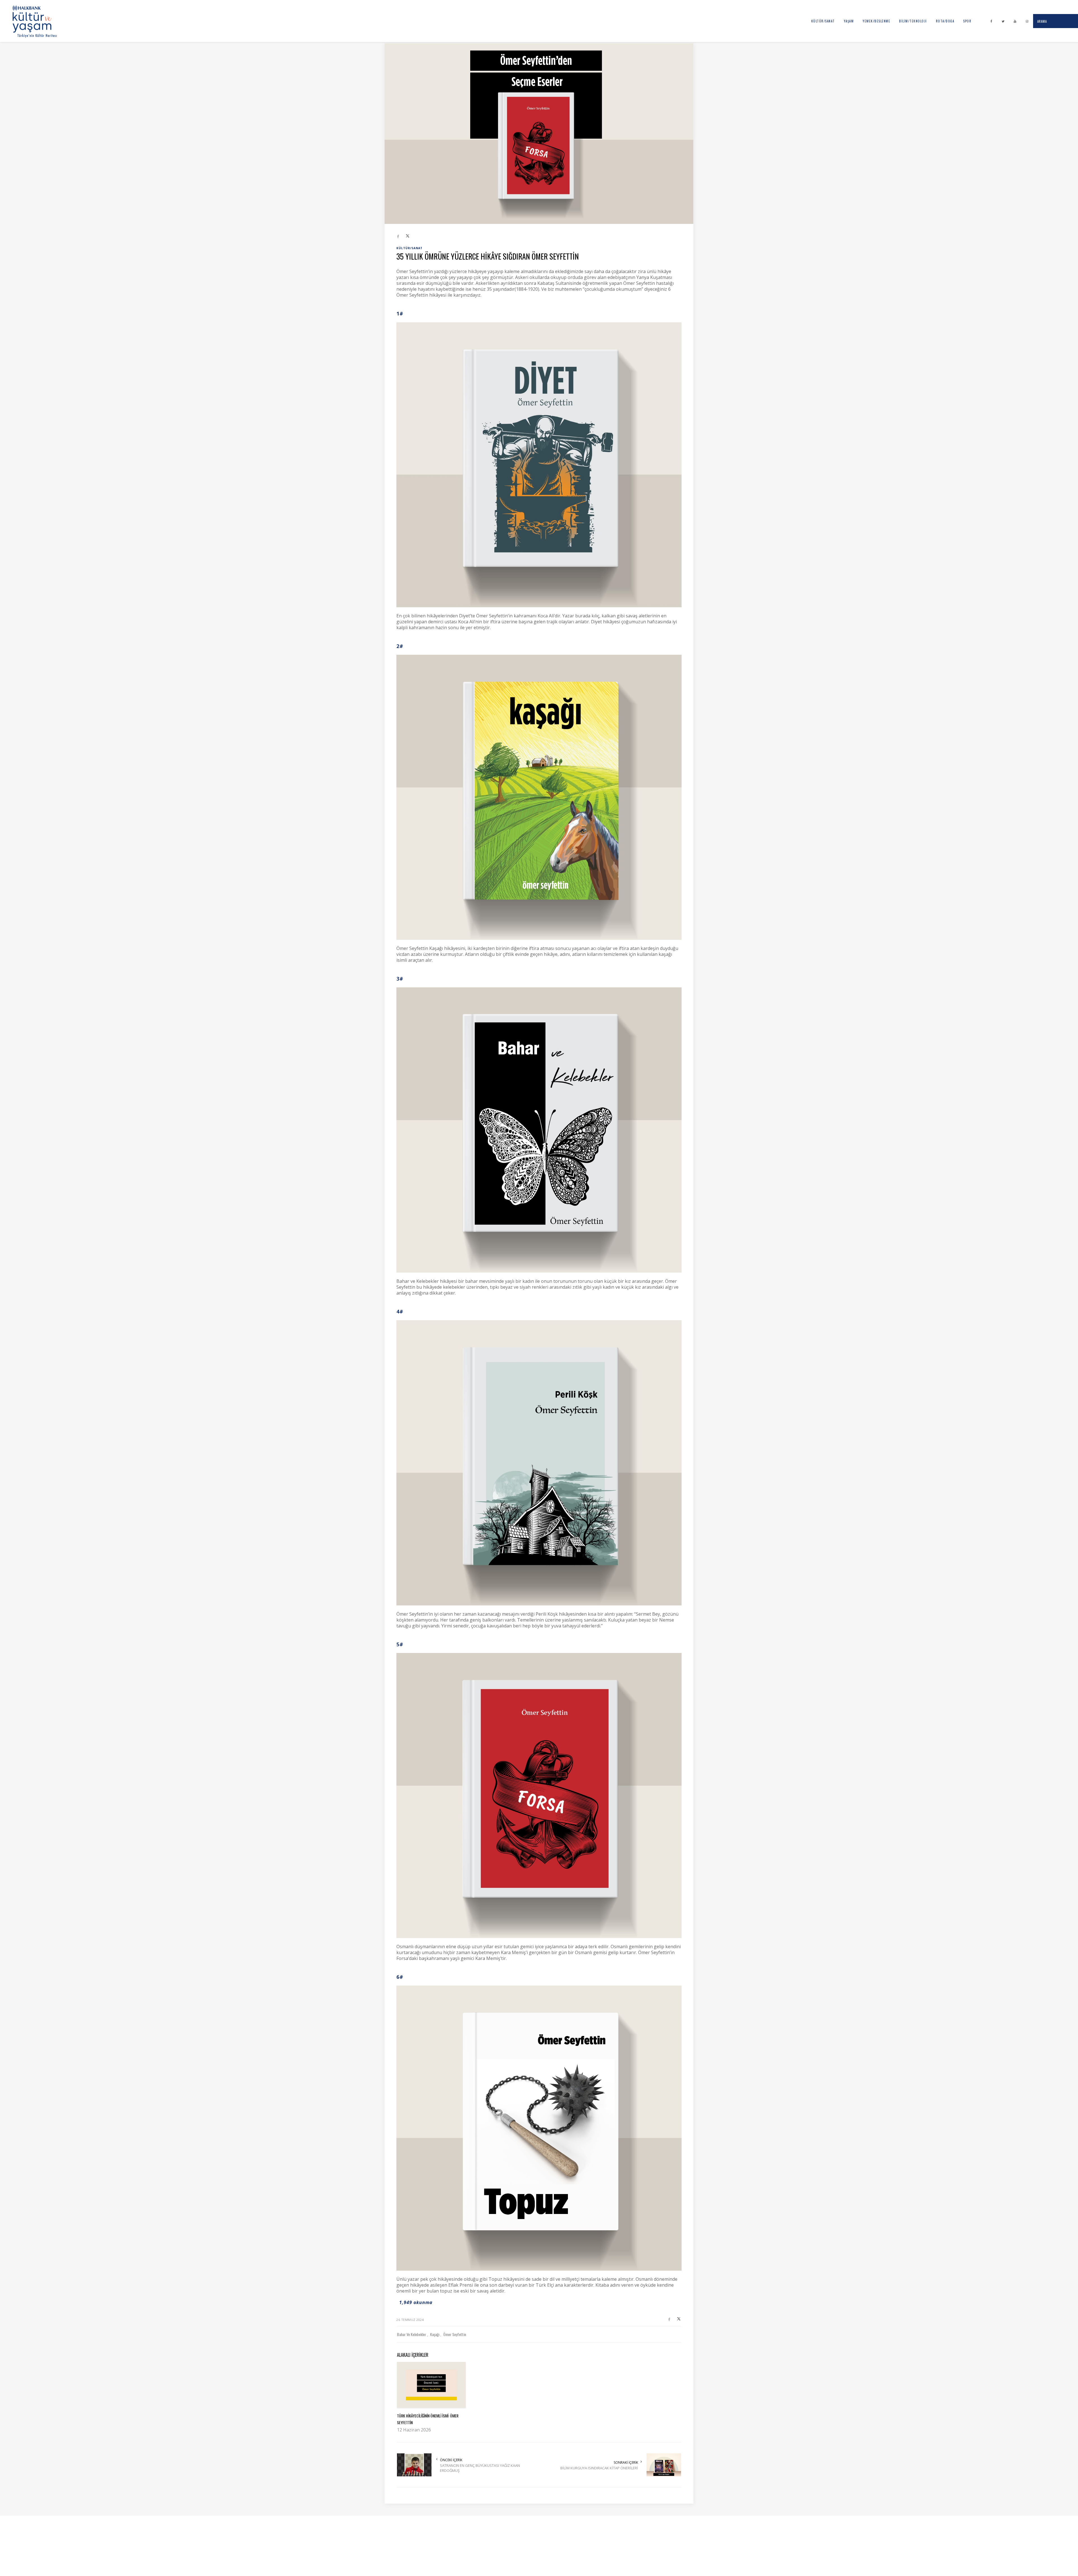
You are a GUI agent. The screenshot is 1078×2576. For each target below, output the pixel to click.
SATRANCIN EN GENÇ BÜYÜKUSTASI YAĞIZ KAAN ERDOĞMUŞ (480, 2468)
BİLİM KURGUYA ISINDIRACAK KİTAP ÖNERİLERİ (599, 2468)
